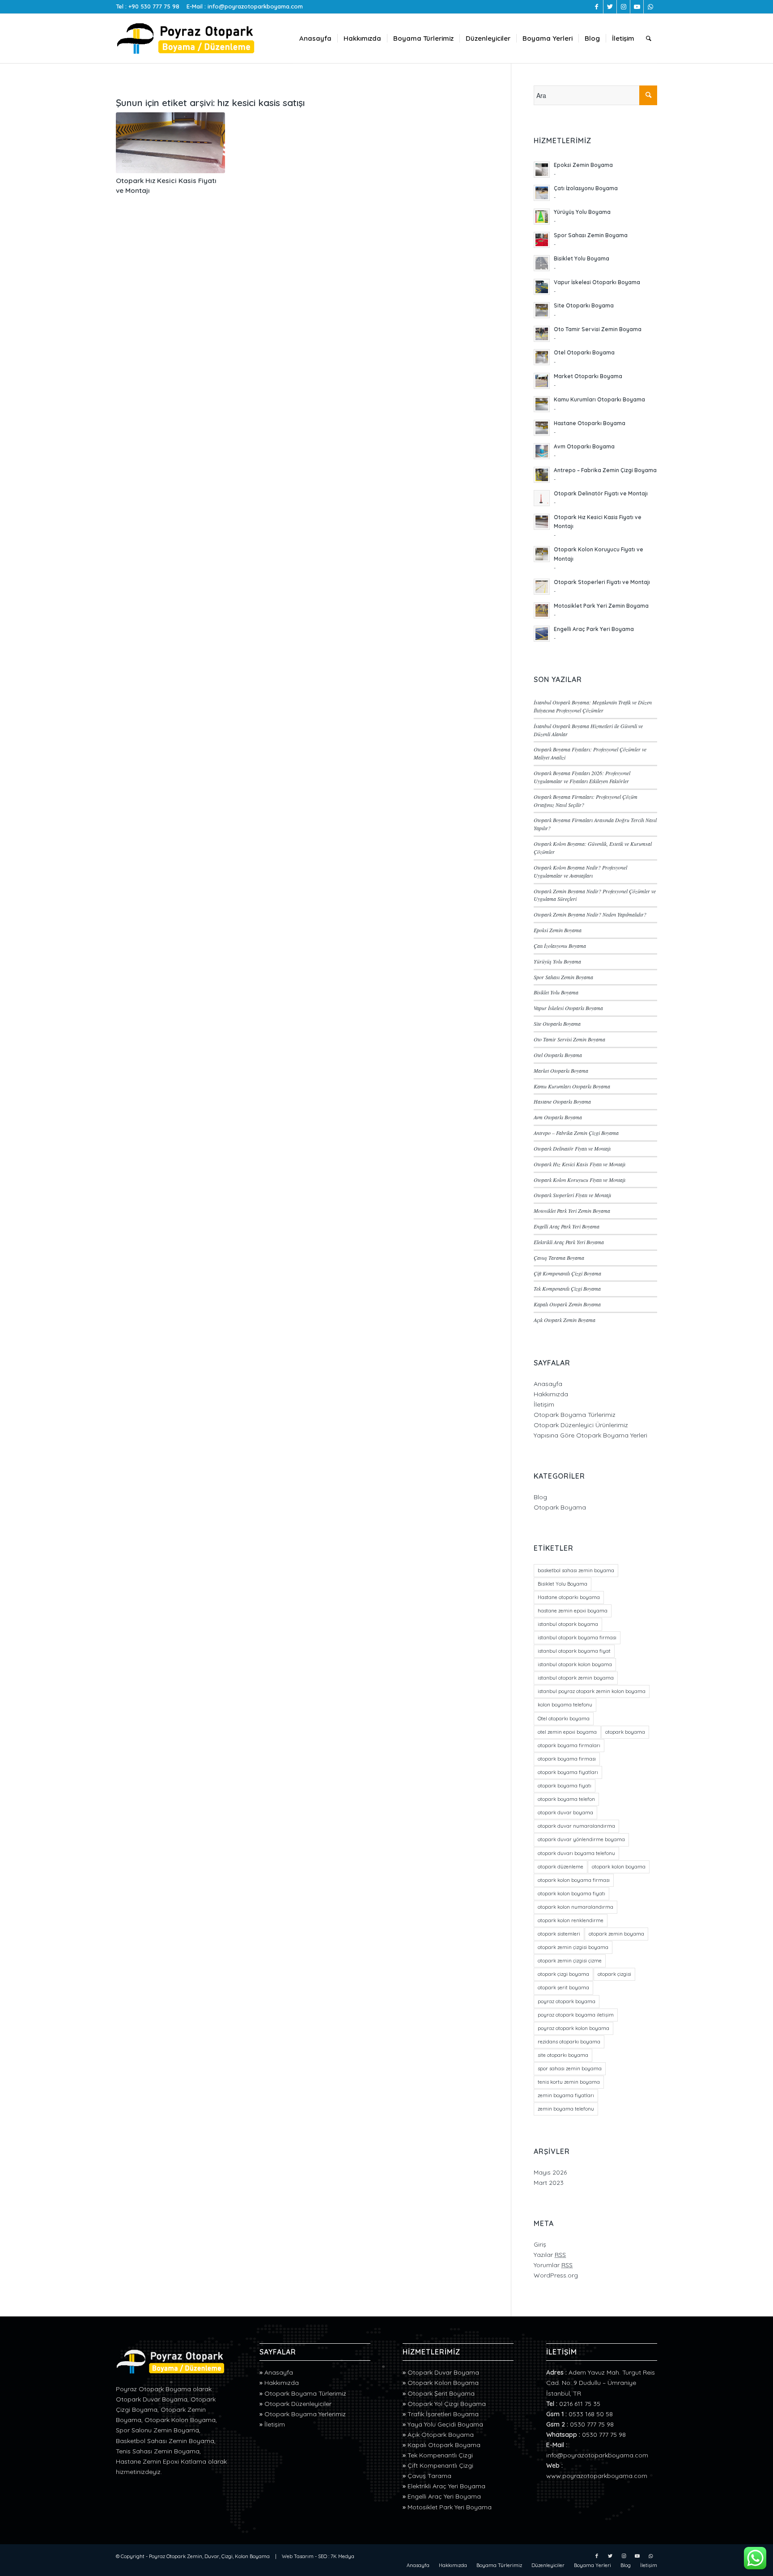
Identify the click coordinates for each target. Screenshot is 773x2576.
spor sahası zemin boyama (570, 2068)
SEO (323, 2556)
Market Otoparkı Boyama (561, 1070)
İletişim (544, 1404)
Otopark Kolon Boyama (443, 2383)
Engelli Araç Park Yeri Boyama (567, 1226)
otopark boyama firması (567, 1759)
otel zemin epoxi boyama (567, 1732)
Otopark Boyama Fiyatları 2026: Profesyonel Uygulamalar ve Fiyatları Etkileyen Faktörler (582, 777)
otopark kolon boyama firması (574, 1880)
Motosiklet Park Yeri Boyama (450, 2507)
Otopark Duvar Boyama (443, 2372)
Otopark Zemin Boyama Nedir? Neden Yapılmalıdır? (590, 914)
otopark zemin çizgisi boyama (573, 1947)
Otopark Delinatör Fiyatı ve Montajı (572, 1148)
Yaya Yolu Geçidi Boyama (445, 2424)
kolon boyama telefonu (565, 1705)
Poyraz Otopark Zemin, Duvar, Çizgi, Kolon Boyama (209, 2556)
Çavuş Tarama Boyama (559, 1258)
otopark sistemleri (559, 1934)
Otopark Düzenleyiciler (298, 2404)
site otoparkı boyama (563, 2055)
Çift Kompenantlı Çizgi (440, 2465)
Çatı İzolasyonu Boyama (560, 946)
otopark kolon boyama (619, 1867)
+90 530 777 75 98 (154, 6)
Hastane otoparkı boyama (569, 1597)
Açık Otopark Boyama (441, 2435)
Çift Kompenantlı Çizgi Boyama (567, 1273)
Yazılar (550, 2255)
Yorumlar (553, 2265)
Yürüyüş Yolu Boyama (557, 961)
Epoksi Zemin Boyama (558, 930)
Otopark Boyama (560, 1507)
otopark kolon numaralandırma (576, 1907)
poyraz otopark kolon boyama (573, 2028)
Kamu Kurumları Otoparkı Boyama (572, 1086)
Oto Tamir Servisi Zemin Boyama (569, 1039)
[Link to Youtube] (637, 7)
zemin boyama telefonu (566, 2109)
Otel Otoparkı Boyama (558, 1055)
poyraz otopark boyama (567, 2001)
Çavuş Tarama (429, 2476)
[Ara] (649, 38)
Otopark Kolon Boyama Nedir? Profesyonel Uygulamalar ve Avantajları (580, 871)
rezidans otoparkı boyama (569, 2042)
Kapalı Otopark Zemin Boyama (567, 1304)
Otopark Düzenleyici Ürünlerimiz (581, 1425)
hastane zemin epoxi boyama (573, 1611)
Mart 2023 (549, 2183)
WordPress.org (556, 2275)
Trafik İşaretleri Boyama (443, 2414)
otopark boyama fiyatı (565, 1786)
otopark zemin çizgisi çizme (570, 1961)
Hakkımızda (551, 1394)
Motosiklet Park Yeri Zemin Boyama (572, 1211)
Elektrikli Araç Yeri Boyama (446, 2486)
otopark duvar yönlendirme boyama (581, 1839)
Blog (540, 1497)
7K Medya (342, 2556)
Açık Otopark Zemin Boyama (565, 1320)
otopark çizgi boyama (563, 1974)
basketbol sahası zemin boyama (576, 1570)
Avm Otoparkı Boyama (558, 1117)
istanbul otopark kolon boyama (575, 1664)
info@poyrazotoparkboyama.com (255, 6)
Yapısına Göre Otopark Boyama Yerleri (590, 1435)
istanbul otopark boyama (568, 1624)
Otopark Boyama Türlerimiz (575, 1415)
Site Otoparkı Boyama (557, 1024)
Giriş (540, 2244)
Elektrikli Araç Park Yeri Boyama (569, 1242)
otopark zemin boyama (616, 1934)
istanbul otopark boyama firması (577, 1638)
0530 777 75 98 (592, 2424)
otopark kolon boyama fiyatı (571, 1894)
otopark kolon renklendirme (571, 1920)
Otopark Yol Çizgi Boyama (447, 2404)
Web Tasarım (298, 2556)
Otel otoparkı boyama (564, 1719)
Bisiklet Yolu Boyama (556, 992)
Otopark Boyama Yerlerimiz (305, 2414)
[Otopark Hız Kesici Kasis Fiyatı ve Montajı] (170, 143)
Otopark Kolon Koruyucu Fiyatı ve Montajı (580, 1180)
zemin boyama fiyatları (566, 2095)
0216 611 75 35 (580, 2404)
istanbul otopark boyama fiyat (574, 1651)
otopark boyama (625, 1732)
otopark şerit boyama (563, 1987)
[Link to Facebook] (597, 7)
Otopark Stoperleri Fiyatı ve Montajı (572, 1195)
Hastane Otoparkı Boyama (562, 1101)
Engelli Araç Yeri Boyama (444, 2496)
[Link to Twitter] (610, 7)
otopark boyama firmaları (569, 1745)
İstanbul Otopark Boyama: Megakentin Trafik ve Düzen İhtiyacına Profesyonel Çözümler (593, 706)
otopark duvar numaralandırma (576, 1826)
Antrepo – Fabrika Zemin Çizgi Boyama (576, 1133)
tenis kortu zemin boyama (569, 2082)
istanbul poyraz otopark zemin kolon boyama (592, 1691)
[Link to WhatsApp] (650, 7)
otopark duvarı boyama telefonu (576, 1853)
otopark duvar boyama (565, 1813)
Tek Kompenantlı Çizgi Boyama (567, 1288)
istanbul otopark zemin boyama (576, 1678)
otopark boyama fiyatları (568, 1772)
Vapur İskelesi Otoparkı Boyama (568, 1008)
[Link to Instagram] (623, 7)
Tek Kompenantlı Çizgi (440, 2455)
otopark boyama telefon (566, 1799)
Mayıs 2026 (550, 2172)
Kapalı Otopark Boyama (444, 2445)
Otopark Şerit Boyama (441, 2393)
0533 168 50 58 (591, 2414)
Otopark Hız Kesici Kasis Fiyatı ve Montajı (580, 1164)
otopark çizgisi (614, 1974)
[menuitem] (315, 38)
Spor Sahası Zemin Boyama (563, 977)
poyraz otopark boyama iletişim (576, 2015)
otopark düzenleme (561, 1867)
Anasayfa (548, 1384)
